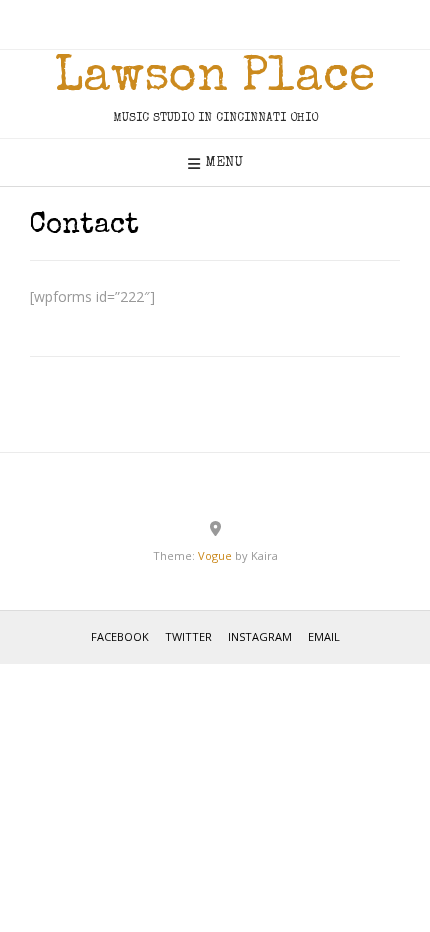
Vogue (215, 555)
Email (324, 636)
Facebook (120, 636)
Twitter (188, 636)
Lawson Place (215, 79)
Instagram (260, 636)
